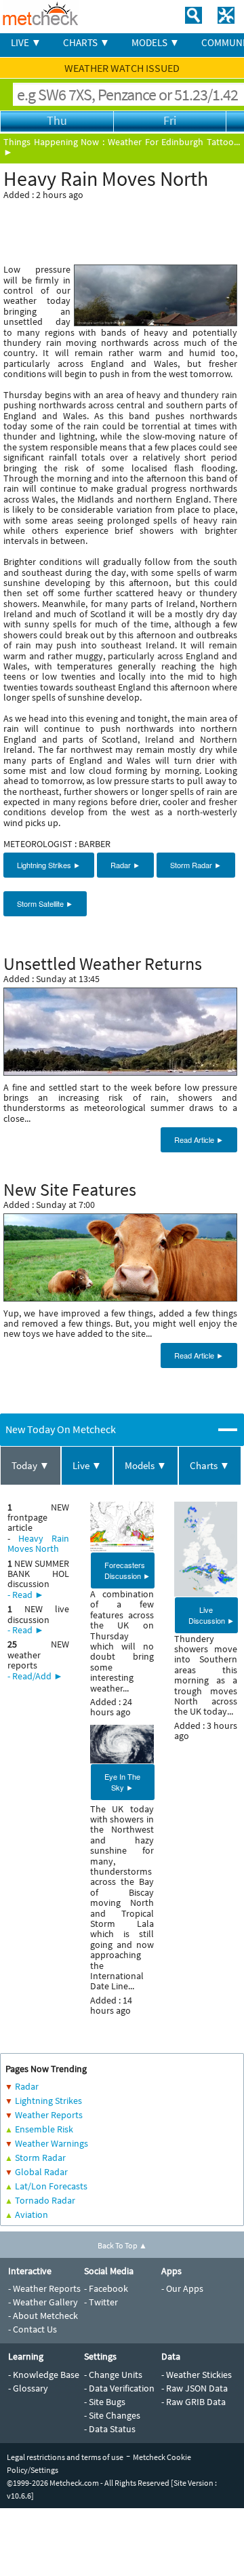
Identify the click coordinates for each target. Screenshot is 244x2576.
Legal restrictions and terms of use (65, 2457)
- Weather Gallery (43, 2302)
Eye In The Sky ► (122, 1782)
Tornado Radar (45, 2200)
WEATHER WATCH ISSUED (122, 68)
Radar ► (125, 865)
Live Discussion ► (211, 1615)
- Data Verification (119, 2388)
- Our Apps (182, 2288)
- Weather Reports (44, 2288)
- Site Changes (112, 2415)
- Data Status (110, 2429)
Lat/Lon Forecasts (51, 2186)
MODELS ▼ (156, 42)
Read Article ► (199, 1139)
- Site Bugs (105, 2402)
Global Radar (41, 2172)
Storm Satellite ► (45, 903)
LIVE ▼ (26, 42)
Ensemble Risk (44, 2129)
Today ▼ (30, 1465)
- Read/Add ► (35, 1676)
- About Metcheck (43, 2316)
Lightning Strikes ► (49, 865)
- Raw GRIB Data (194, 2402)
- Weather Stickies (197, 2375)
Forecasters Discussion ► (127, 1570)
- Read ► (26, 1595)
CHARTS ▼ (86, 42)
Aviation (32, 2214)
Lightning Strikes (48, 2101)
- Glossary (28, 2388)
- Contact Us (33, 2329)
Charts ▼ (210, 1465)
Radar (27, 2086)
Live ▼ (87, 1465)
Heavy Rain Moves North (38, 1543)
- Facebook (106, 2288)
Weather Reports (49, 2115)
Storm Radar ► (196, 865)
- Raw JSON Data (195, 2388)
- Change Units (113, 2375)
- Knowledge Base (44, 2375)
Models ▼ (146, 1465)
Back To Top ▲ (122, 2245)
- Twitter (101, 2302)
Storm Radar (40, 2158)
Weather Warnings (52, 2143)
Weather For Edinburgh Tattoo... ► (122, 147)
